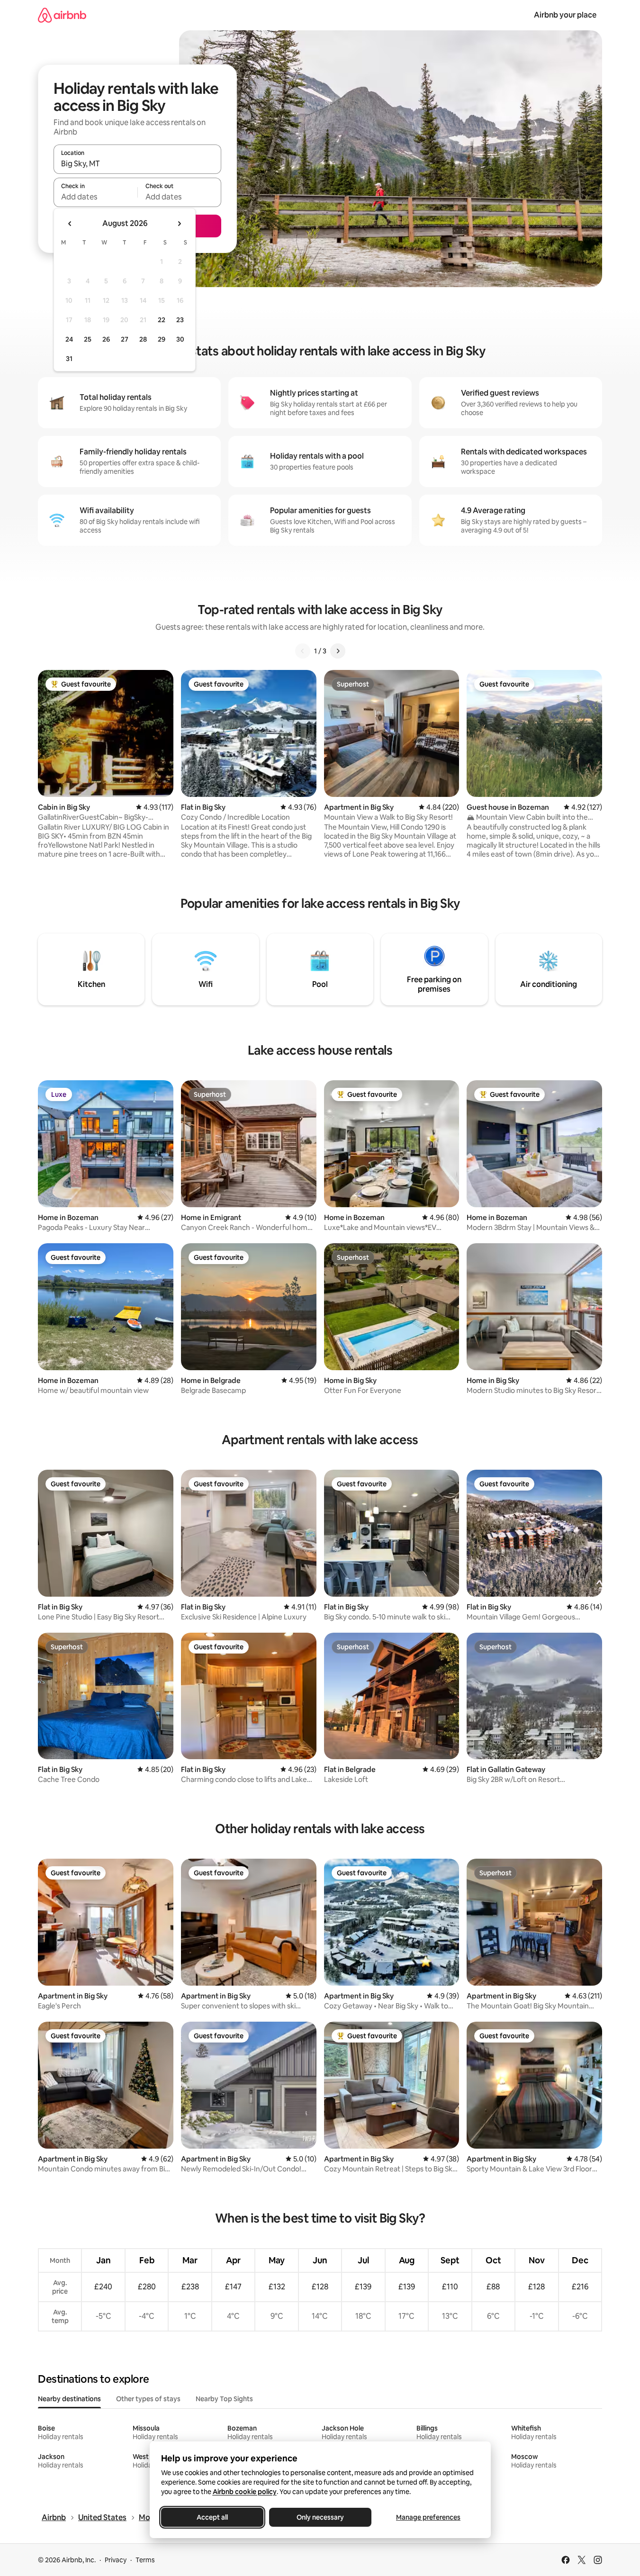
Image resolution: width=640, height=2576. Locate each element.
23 (180, 320)
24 (69, 339)
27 (125, 339)
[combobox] (137, 163)
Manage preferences (428, 2517)
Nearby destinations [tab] (69, 2399)
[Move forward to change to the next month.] (179, 224)
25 (88, 339)
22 (162, 320)
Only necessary (320, 2517)
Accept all (212, 2517)
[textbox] (95, 197)
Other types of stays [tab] (148, 2399)
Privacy (116, 2560)
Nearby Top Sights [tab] (224, 2399)
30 (180, 339)
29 (162, 339)
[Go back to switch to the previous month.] (70, 224)
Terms (145, 2560)
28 (143, 339)
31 (69, 359)
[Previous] (303, 651)
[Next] (338, 651)
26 (106, 339)
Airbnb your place (565, 15)
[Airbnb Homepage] (62, 15)
